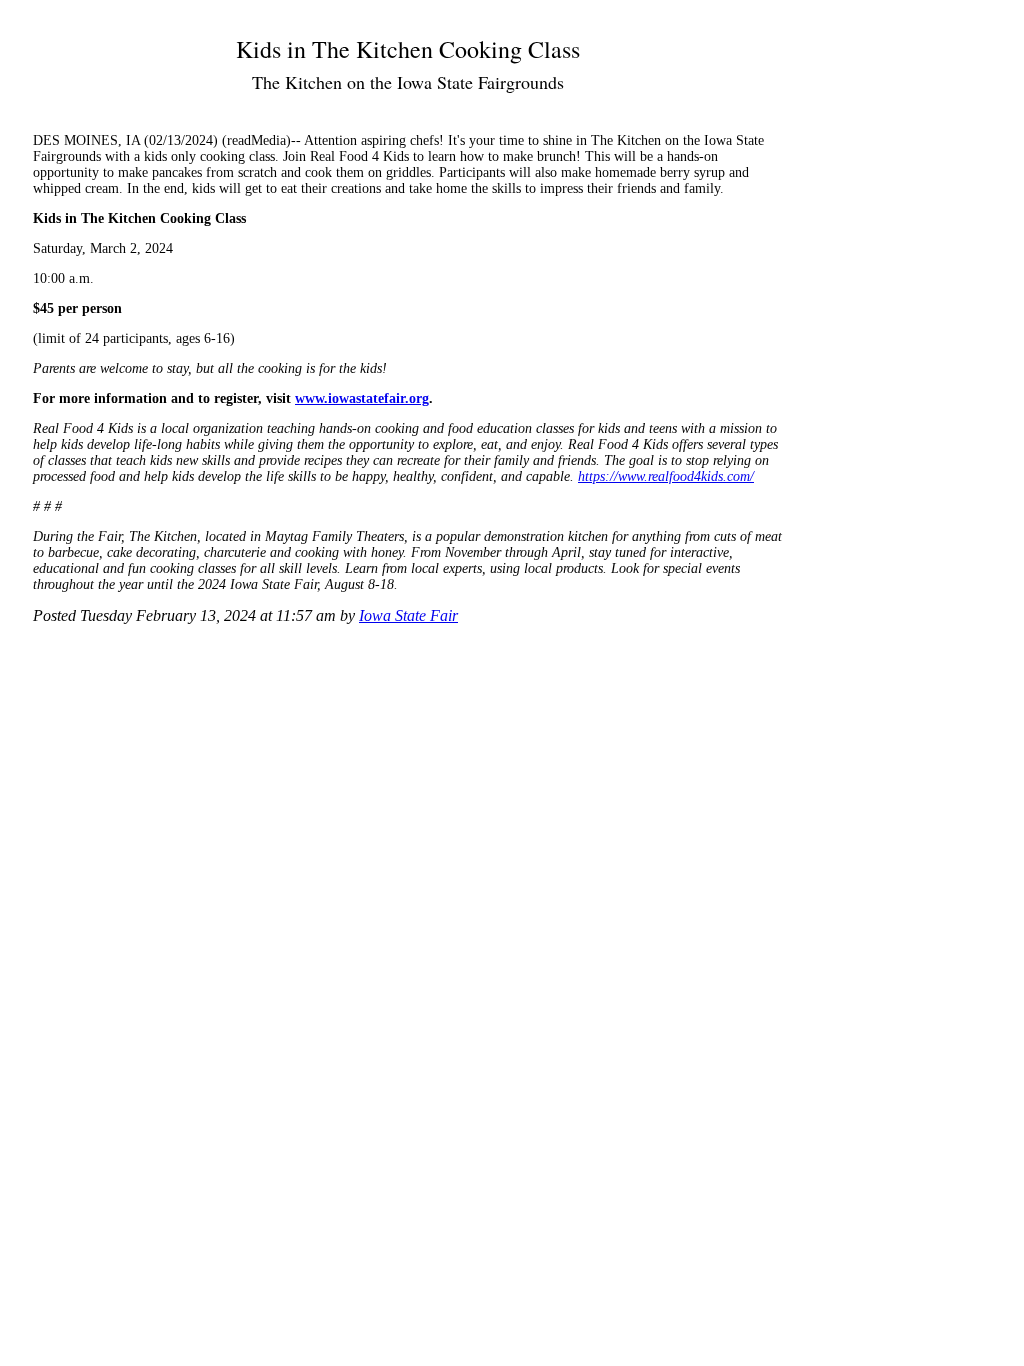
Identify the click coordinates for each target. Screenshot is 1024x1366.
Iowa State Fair (408, 615)
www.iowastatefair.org (362, 398)
